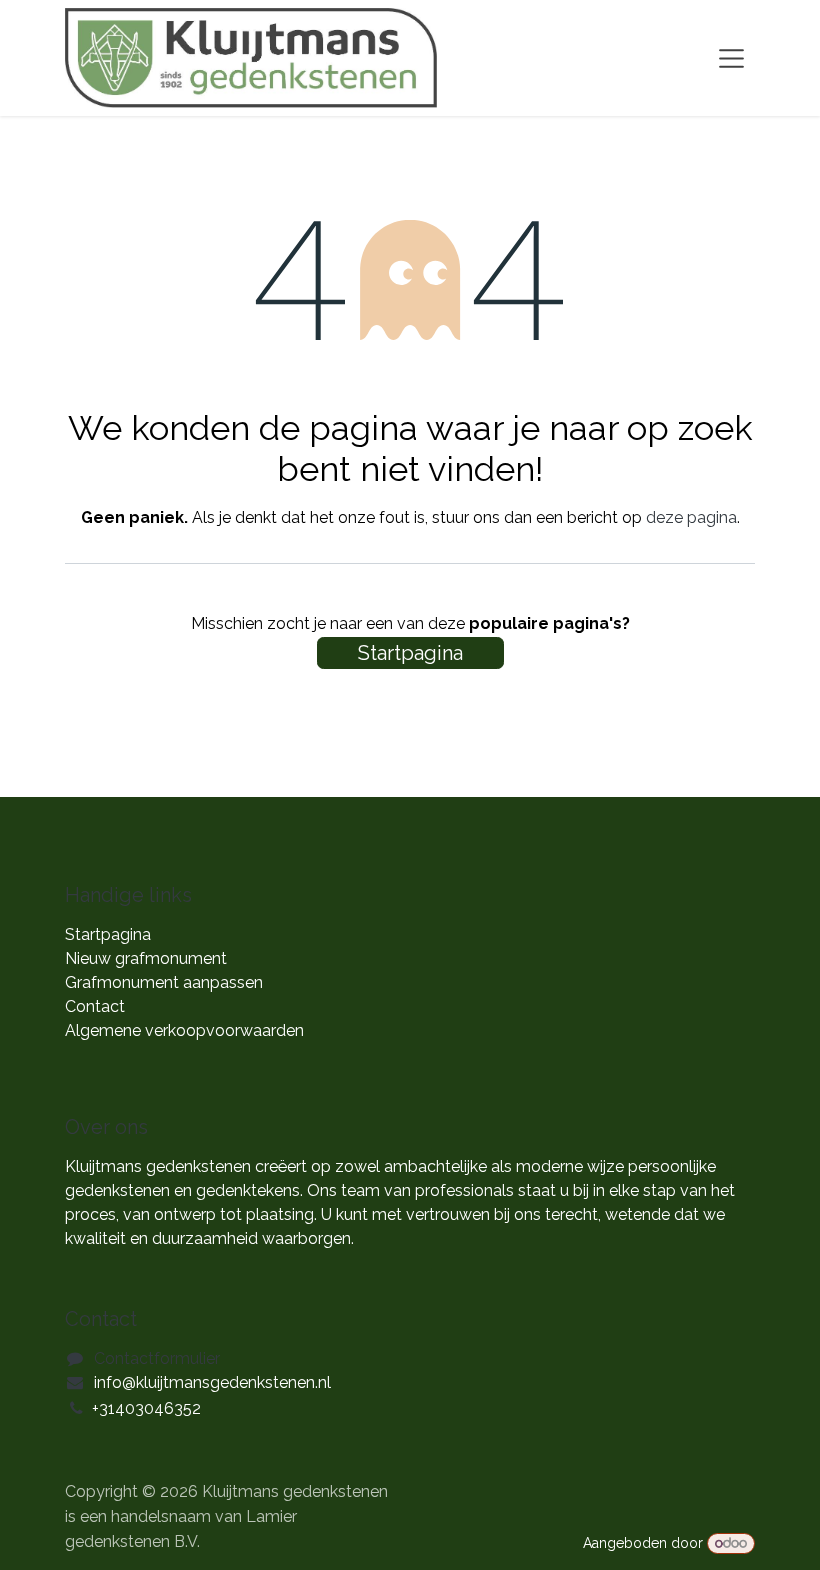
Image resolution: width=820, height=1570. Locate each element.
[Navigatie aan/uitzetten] (731, 58)
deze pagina (691, 517)
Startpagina (410, 653)
